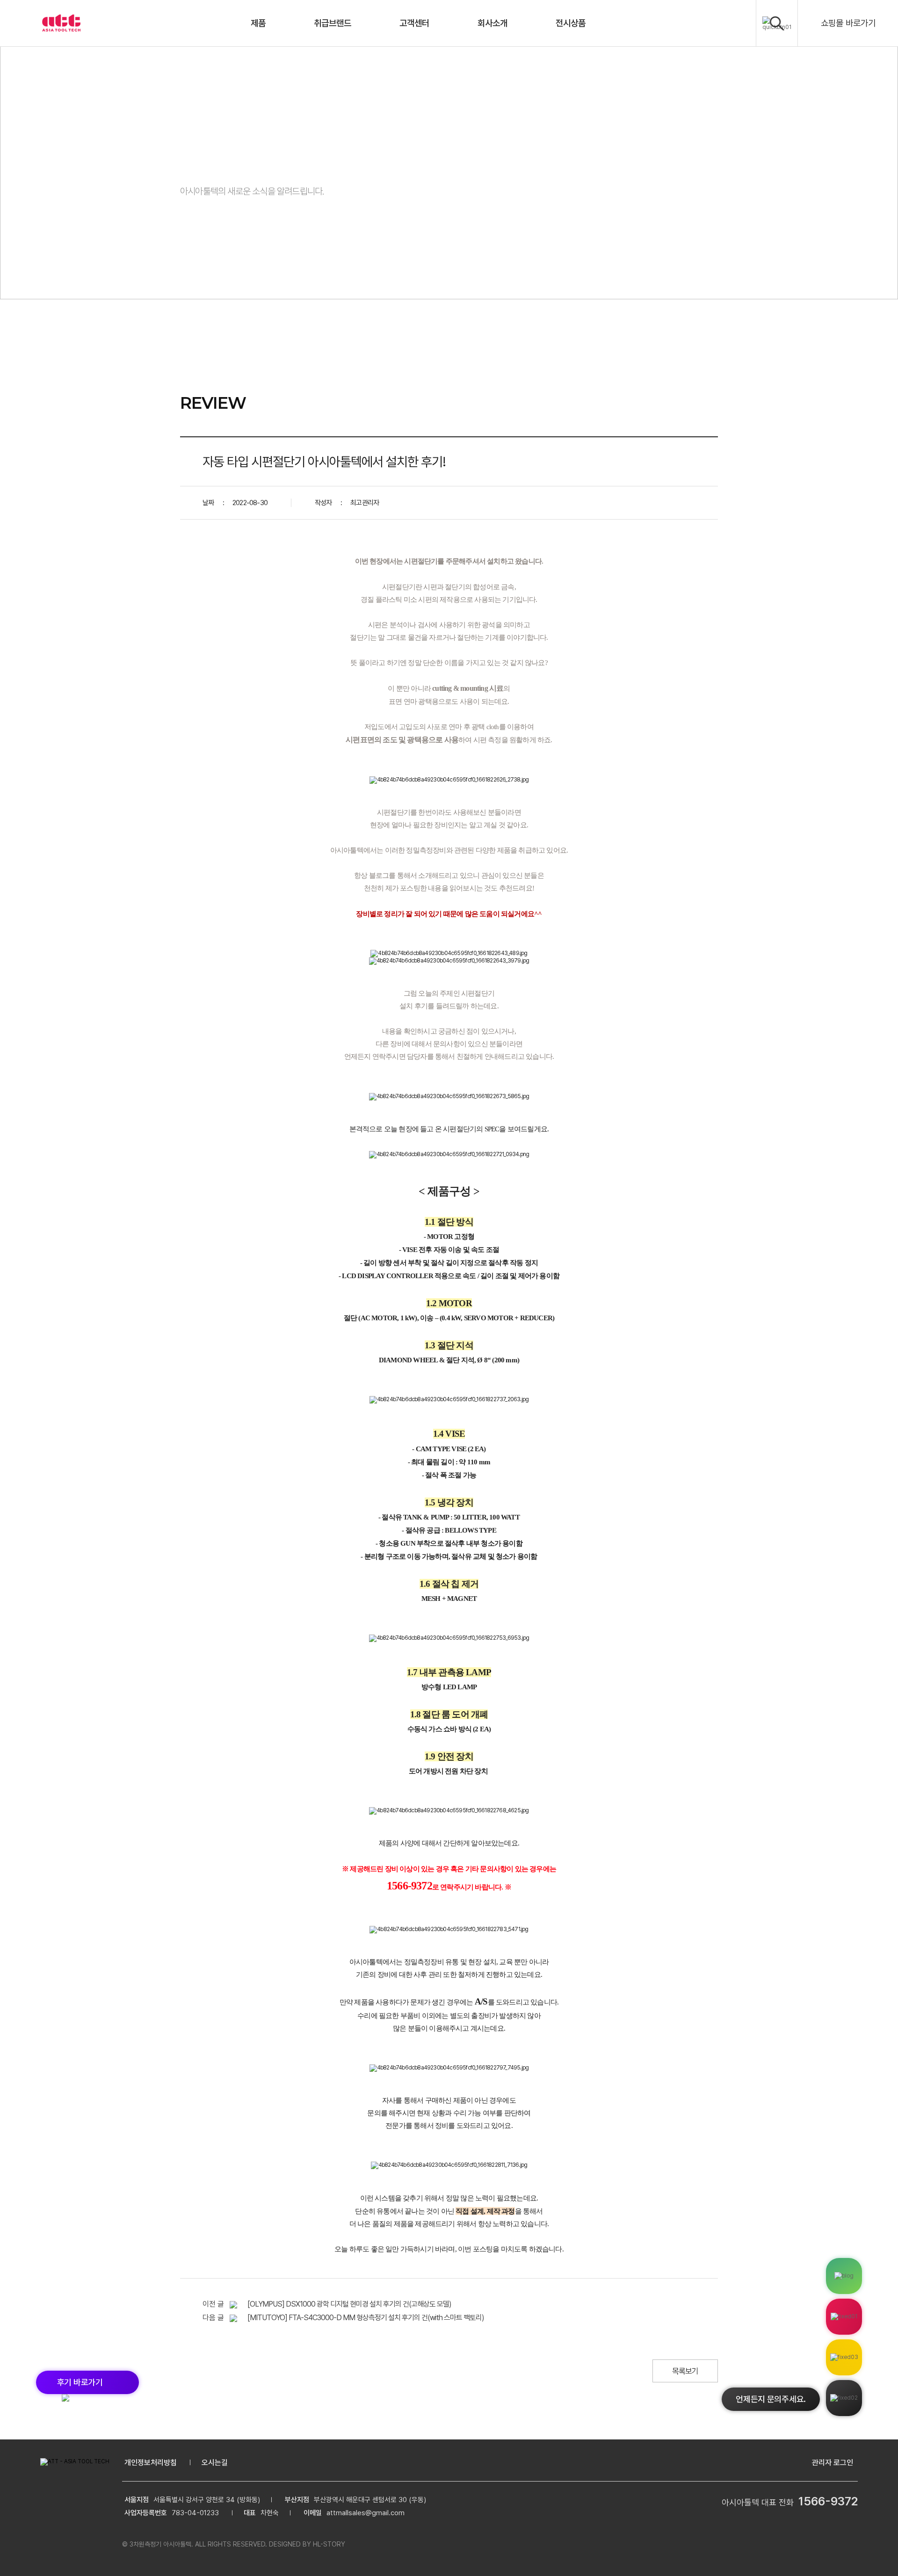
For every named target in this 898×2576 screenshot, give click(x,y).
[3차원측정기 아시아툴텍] (61, 23)
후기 (80, 2382)
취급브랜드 (333, 23)
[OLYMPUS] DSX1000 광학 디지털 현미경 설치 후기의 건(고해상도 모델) (349, 2304)
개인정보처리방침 (151, 2463)
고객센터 (414, 23)
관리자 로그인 (833, 2463)
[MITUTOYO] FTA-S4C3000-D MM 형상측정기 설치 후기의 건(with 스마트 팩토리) (366, 2318)
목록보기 (685, 2371)
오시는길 (215, 2463)
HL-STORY (329, 2544)
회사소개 (492, 23)
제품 (258, 23)
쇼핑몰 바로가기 (848, 23)
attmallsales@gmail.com (366, 2513)
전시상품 (571, 23)
